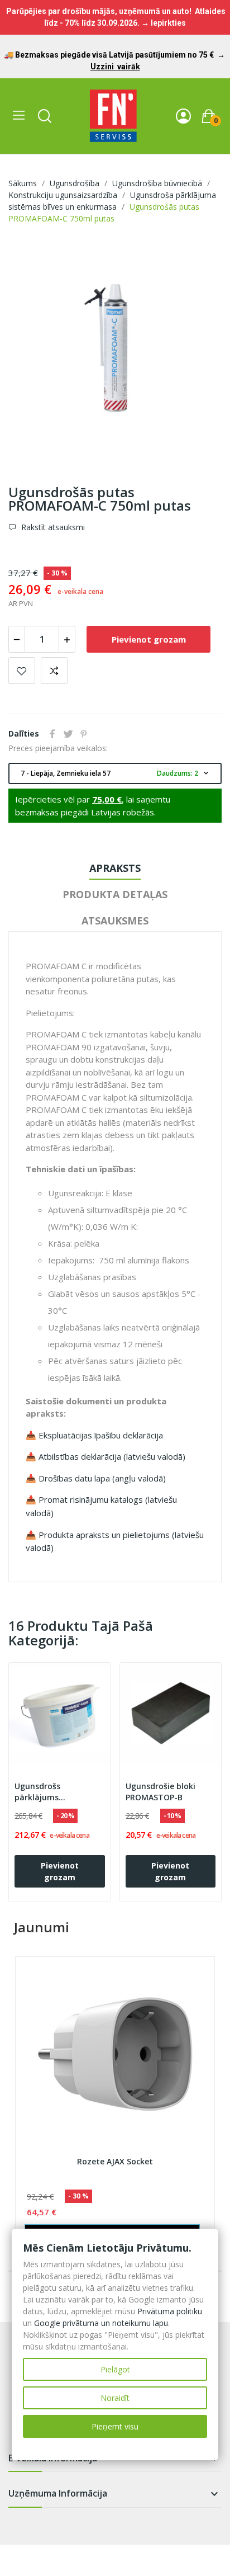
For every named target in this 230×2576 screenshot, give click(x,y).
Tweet (68, 734)
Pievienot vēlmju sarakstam (22, 671)
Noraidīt (115, 2398)
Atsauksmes (115, 921)
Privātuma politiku (170, 2311)
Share (52, 734)
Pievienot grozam (149, 639)
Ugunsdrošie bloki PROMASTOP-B (160, 1792)
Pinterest (84, 734)
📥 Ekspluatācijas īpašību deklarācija (94, 1435)
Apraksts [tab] (115, 868)
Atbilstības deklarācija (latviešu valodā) (112, 1456)
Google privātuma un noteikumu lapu (101, 2323)
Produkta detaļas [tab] (115, 894)
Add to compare (54, 671)
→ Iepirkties (164, 23)
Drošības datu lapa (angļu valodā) (102, 1478)
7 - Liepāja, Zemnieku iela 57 (116, 773)
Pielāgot (115, 2369)
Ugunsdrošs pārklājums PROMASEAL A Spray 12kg (53, 1792)
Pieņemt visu (115, 2426)
